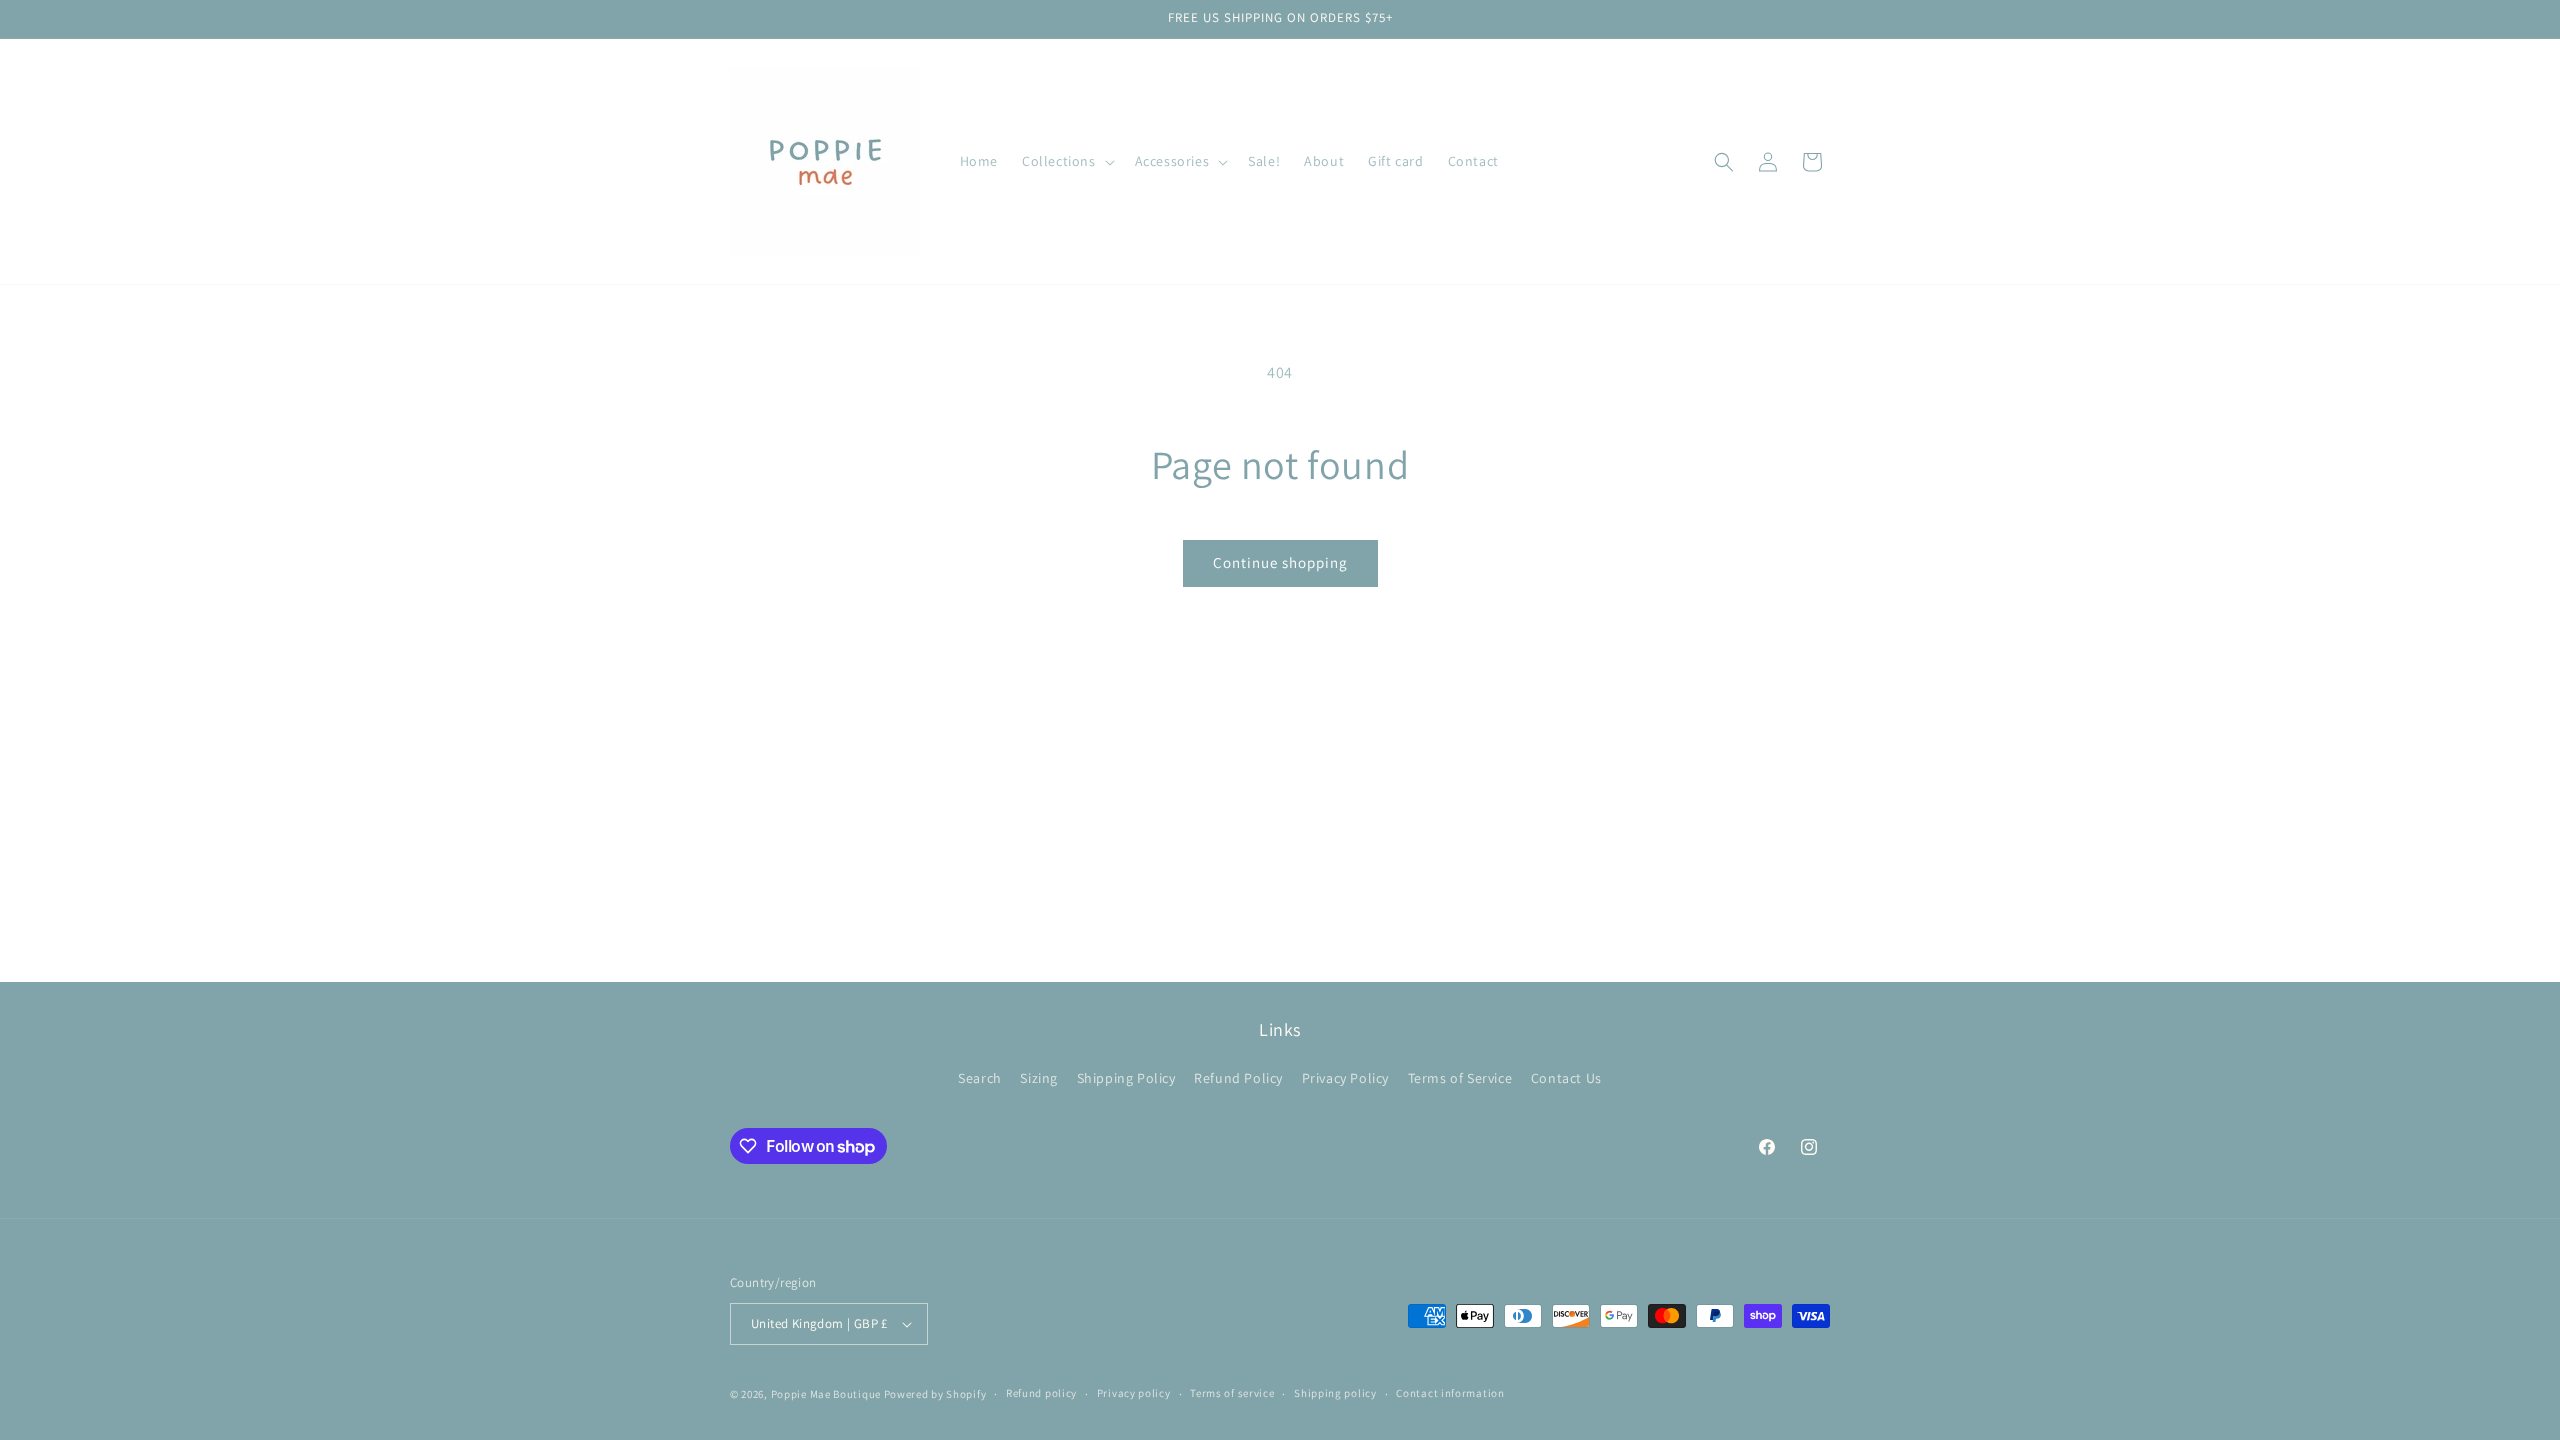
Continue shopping (1280, 562)
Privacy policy (1134, 1393)
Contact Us (1566, 1078)
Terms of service (1232, 1393)
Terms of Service (1460, 1078)
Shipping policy (1335, 1393)
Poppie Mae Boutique (826, 1394)
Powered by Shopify (935, 1394)
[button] (1066, 161)
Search (980, 1078)
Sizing (1039, 1078)
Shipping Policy (1126, 1078)
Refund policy (1041, 1393)
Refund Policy (1238, 1078)
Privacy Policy (1345, 1078)
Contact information (1450, 1393)
